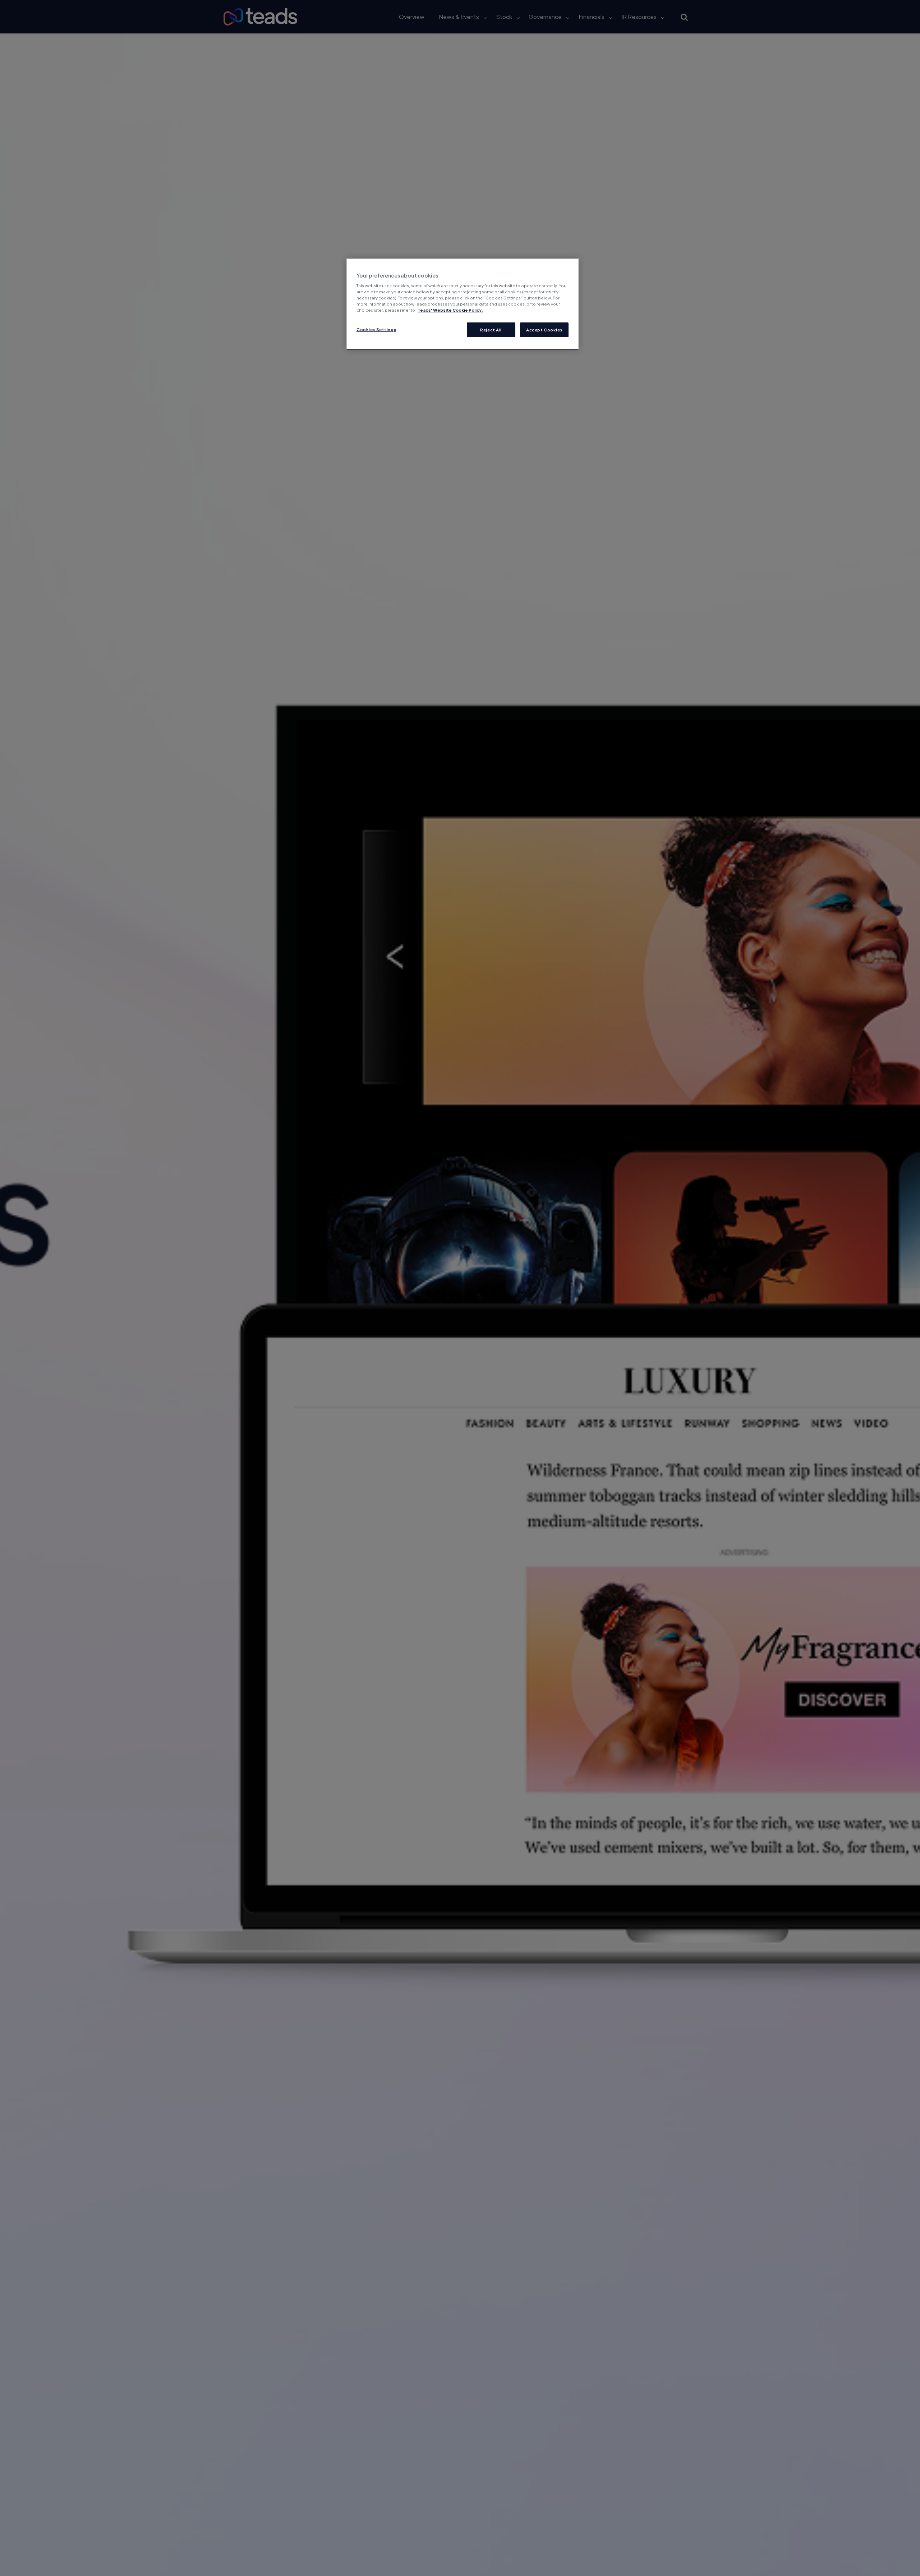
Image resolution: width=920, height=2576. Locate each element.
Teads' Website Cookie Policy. (450, 310)
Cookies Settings (376, 329)
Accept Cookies (544, 330)
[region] (463, 304)
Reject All (491, 330)
